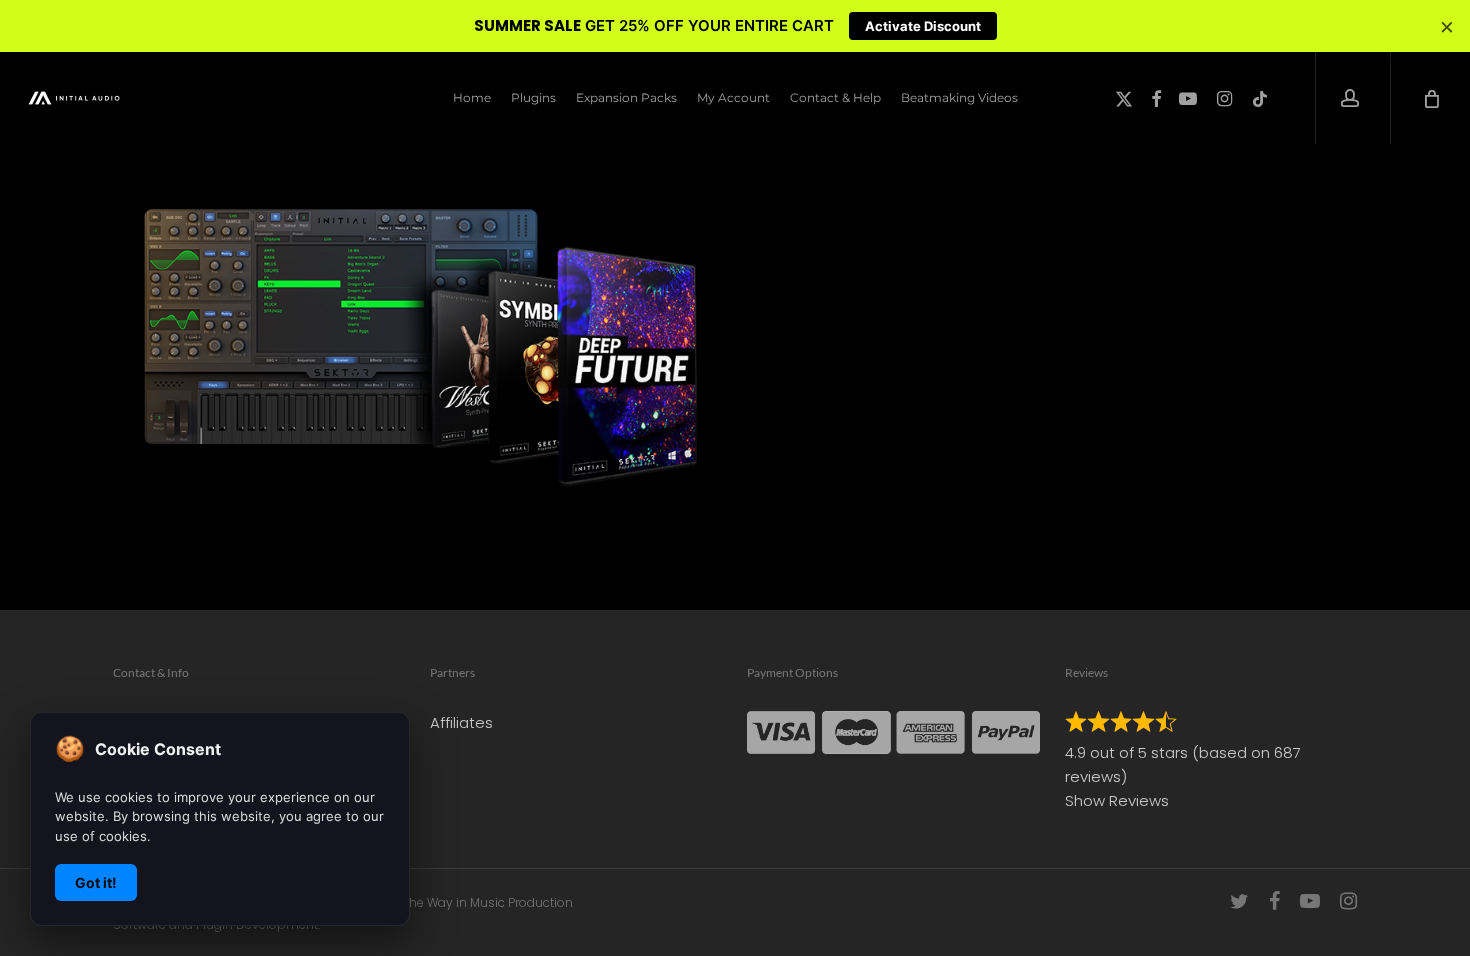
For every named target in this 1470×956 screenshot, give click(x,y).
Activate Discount (923, 26)
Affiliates (461, 722)
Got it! (96, 882)
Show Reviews (1117, 800)
